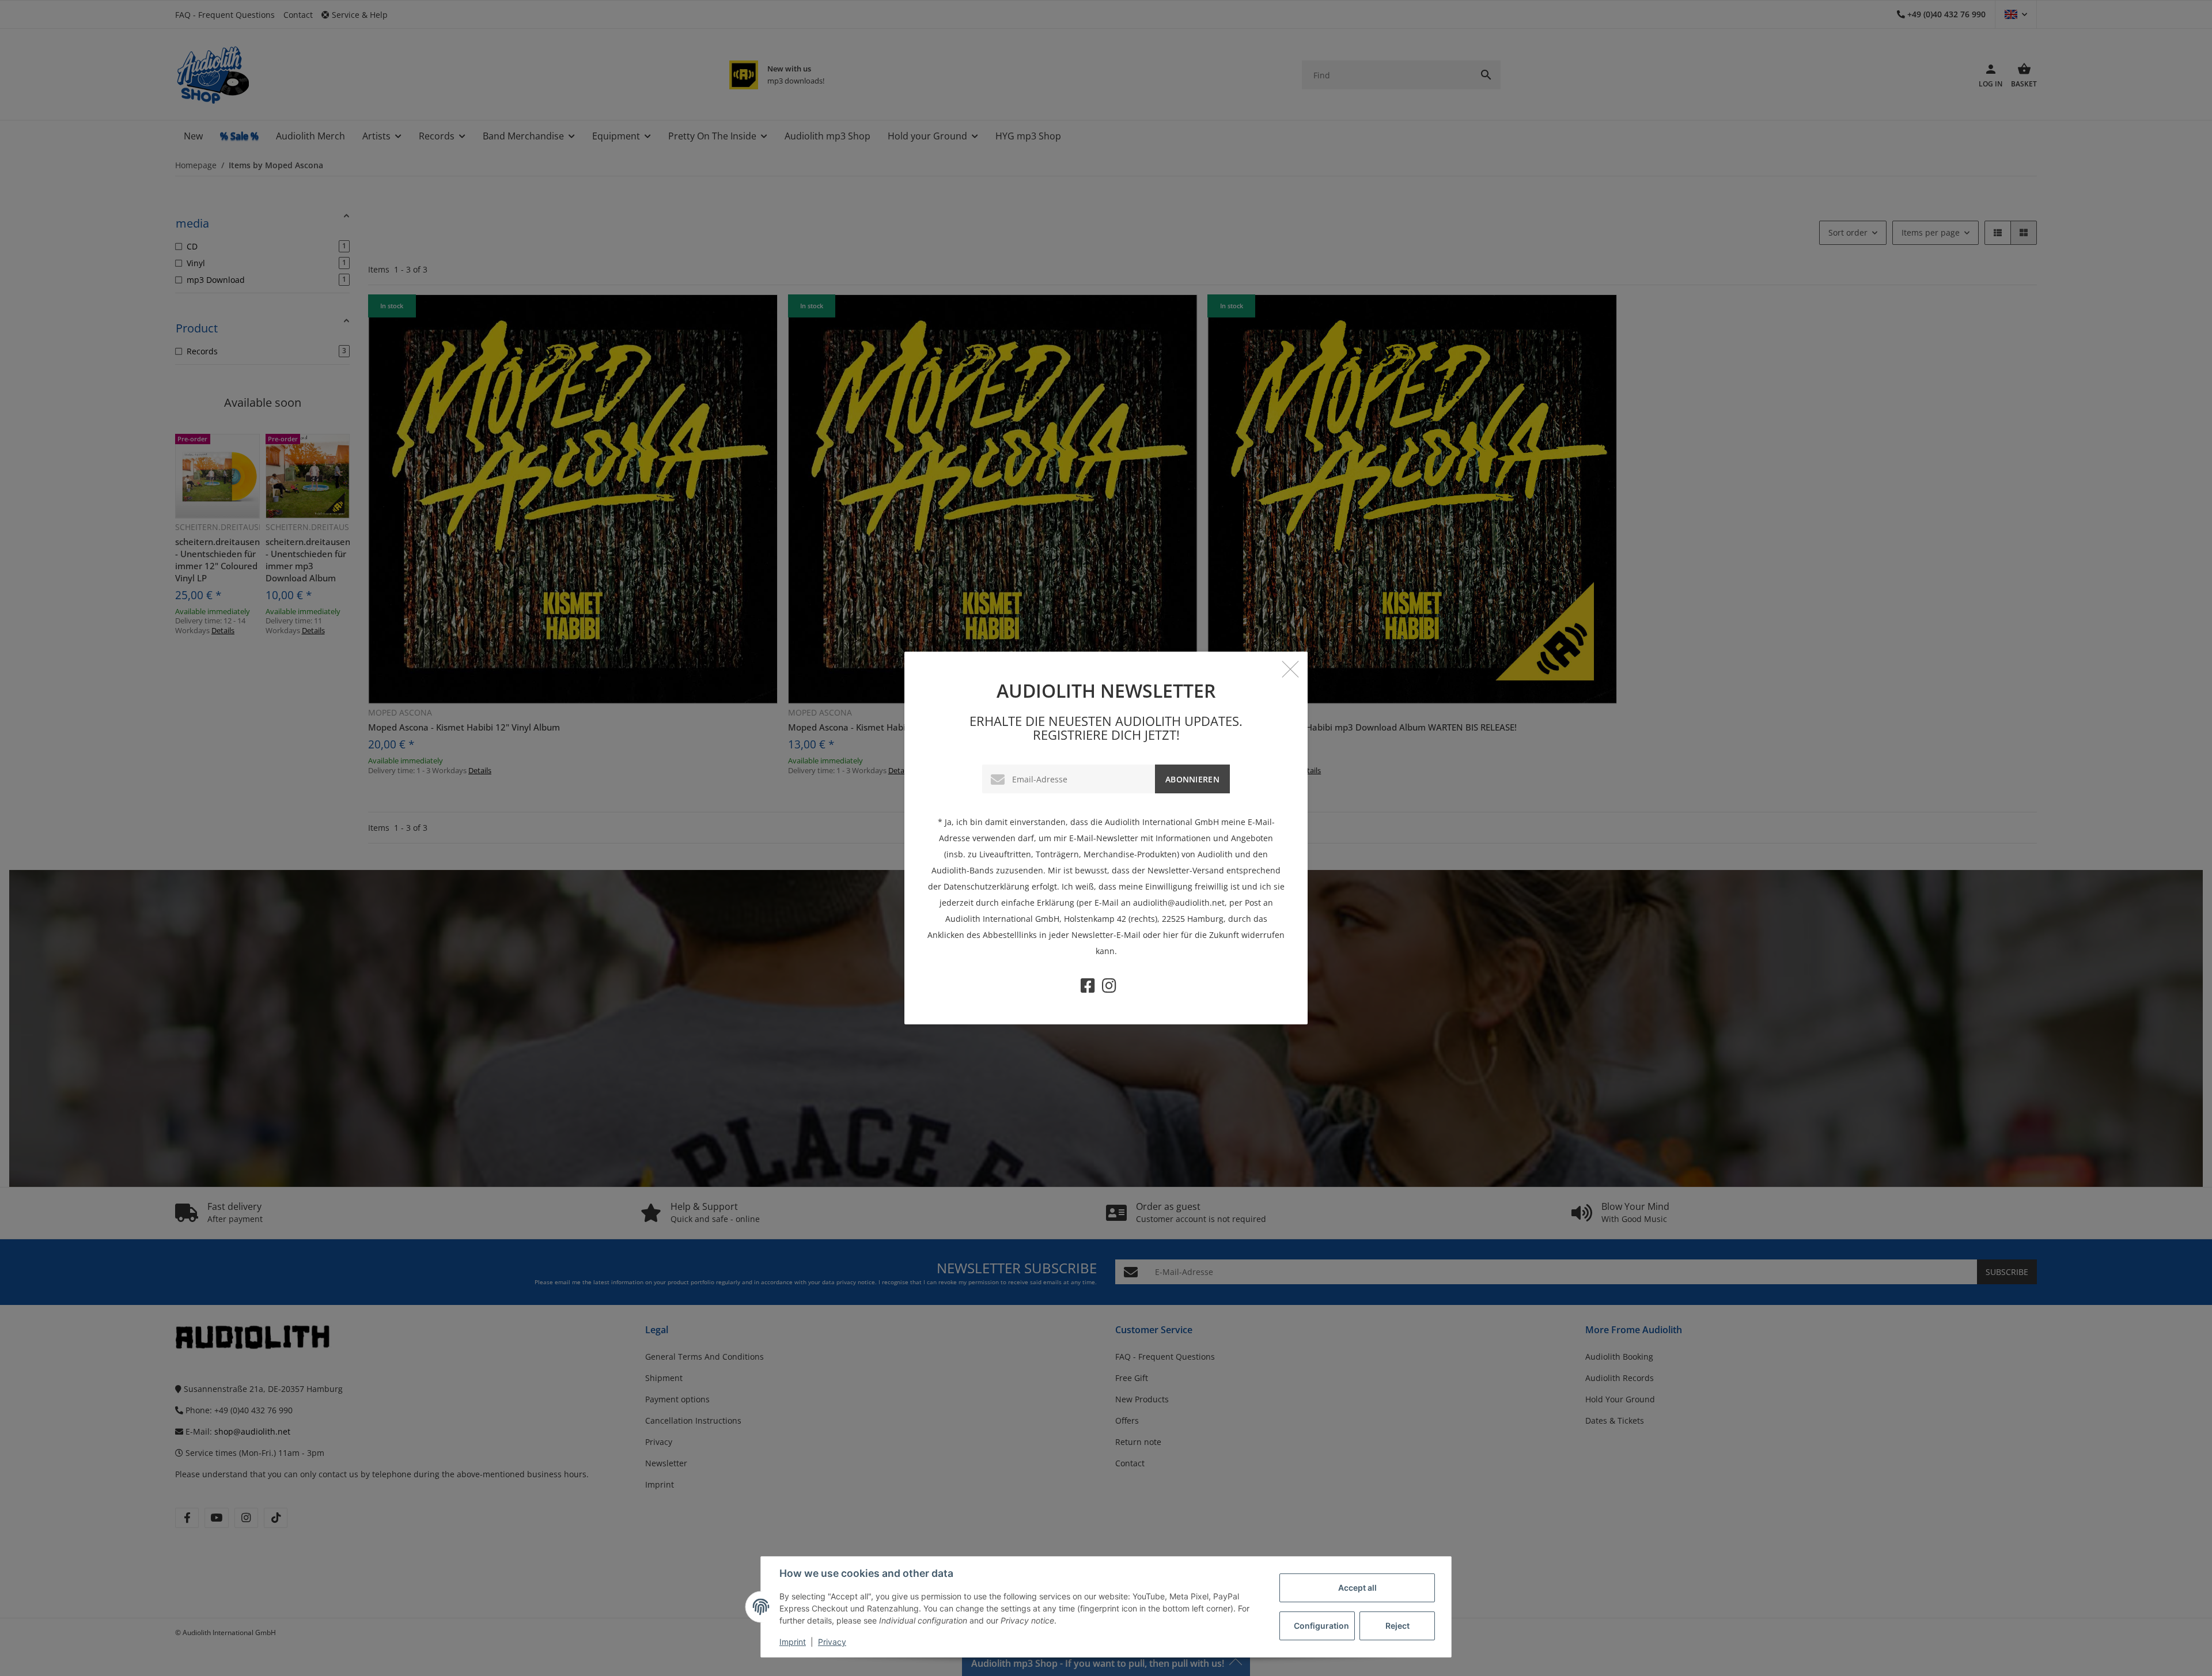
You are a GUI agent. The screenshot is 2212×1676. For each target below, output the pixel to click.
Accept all (1357, 1588)
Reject (1397, 1626)
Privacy (832, 1642)
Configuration (1321, 1626)
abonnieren (1192, 779)
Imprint (793, 1642)
